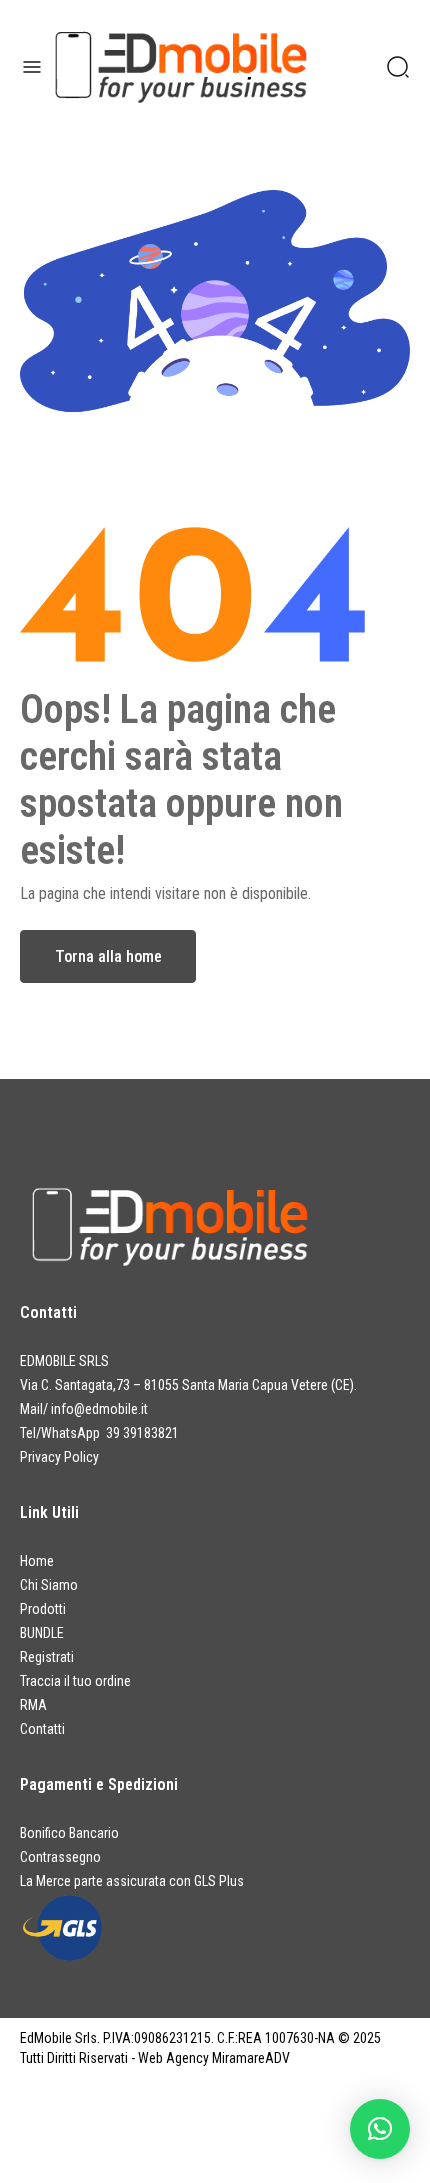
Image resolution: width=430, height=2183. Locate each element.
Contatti (42, 1729)
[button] (380, 2129)
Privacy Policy (59, 1457)
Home (37, 1561)
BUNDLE (42, 1633)
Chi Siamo (49, 1585)
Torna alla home (108, 956)
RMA (33, 1705)
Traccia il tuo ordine (75, 1681)
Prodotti (43, 1609)
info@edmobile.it (99, 1409)
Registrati (47, 1657)
